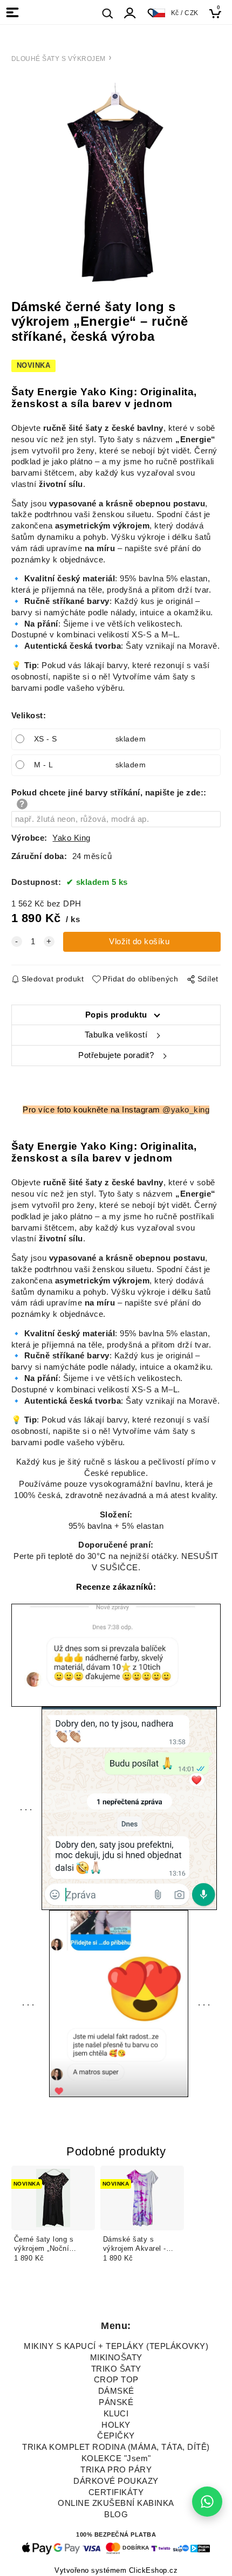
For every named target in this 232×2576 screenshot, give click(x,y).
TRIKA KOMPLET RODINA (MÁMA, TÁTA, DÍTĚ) (116, 2447)
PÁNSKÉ (116, 2402)
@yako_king (186, 1110)
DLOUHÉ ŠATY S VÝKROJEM (59, 59)
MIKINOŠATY (116, 2358)
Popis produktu (116, 1015)
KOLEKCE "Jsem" (116, 2458)
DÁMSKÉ (116, 2391)
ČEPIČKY (116, 2436)
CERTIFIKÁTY (116, 2492)
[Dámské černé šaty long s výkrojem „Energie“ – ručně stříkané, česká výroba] (116, 182)
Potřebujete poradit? (116, 1055)
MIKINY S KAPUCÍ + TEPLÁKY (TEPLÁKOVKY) (116, 2346)
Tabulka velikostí (116, 1035)
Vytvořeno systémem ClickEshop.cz (116, 2571)
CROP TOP (116, 2380)
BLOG (116, 2515)
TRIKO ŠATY (116, 2369)
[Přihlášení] (130, 13)
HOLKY (116, 2425)
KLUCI (116, 2414)
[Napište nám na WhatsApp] (207, 2502)
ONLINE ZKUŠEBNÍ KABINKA (116, 2503)
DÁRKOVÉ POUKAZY (116, 2481)
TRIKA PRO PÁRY (116, 2470)
